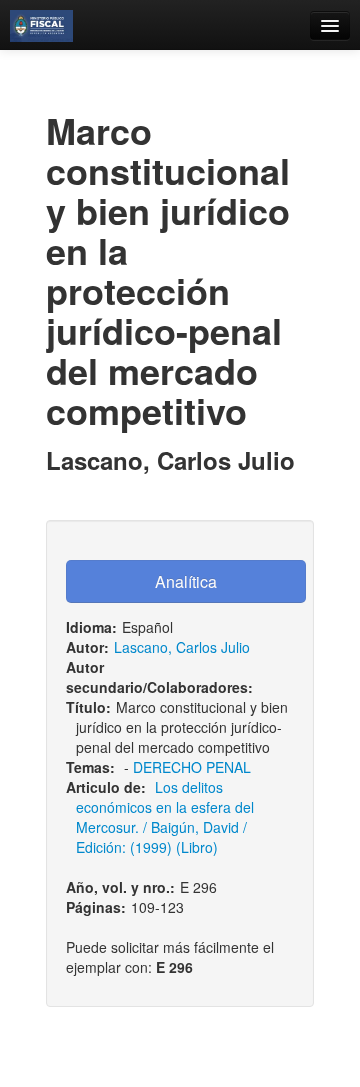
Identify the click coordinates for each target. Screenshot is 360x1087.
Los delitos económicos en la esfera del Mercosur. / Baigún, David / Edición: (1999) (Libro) (165, 817)
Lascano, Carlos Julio (182, 647)
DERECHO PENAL (192, 767)
